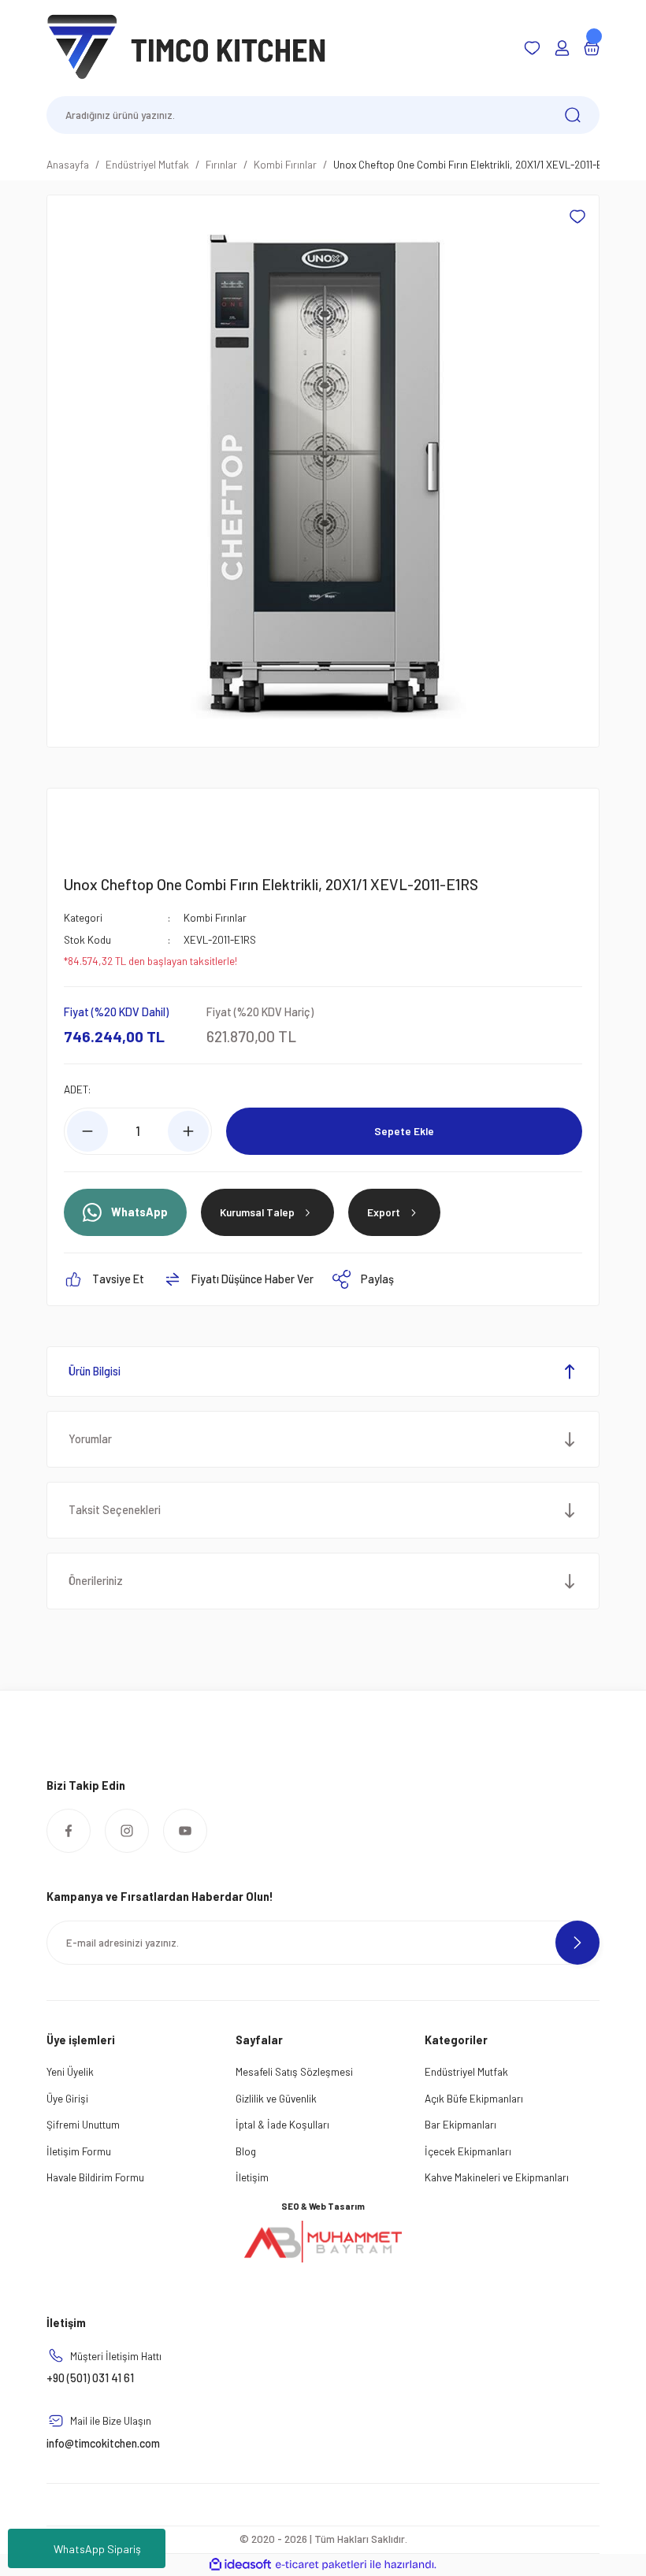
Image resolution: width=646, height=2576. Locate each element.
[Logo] (187, 47)
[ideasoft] (240, 2565)
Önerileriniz (96, 1581)
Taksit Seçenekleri (115, 1510)
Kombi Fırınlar (215, 917)
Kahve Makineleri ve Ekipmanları (497, 2177)
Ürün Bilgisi (95, 1371)
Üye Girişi (67, 2098)
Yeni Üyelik (70, 2071)
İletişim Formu (79, 2151)
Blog (246, 2151)
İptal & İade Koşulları (282, 2124)
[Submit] (577, 1943)
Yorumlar (90, 1439)
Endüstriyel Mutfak (466, 2071)
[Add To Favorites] (577, 217)
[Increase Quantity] (188, 1131)
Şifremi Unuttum (83, 2124)
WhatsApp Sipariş (97, 2549)
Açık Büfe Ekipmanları (474, 2098)
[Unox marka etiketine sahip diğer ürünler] (102, 826)
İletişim (252, 2177)
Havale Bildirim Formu (95, 2177)
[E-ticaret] (321, 2565)
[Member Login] (562, 48)
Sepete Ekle (404, 1131)
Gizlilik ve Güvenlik (276, 2098)
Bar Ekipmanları (460, 2124)
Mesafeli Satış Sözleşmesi (294, 2071)
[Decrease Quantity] (87, 1131)
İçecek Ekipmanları (468, 2151)
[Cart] (592, 48)
